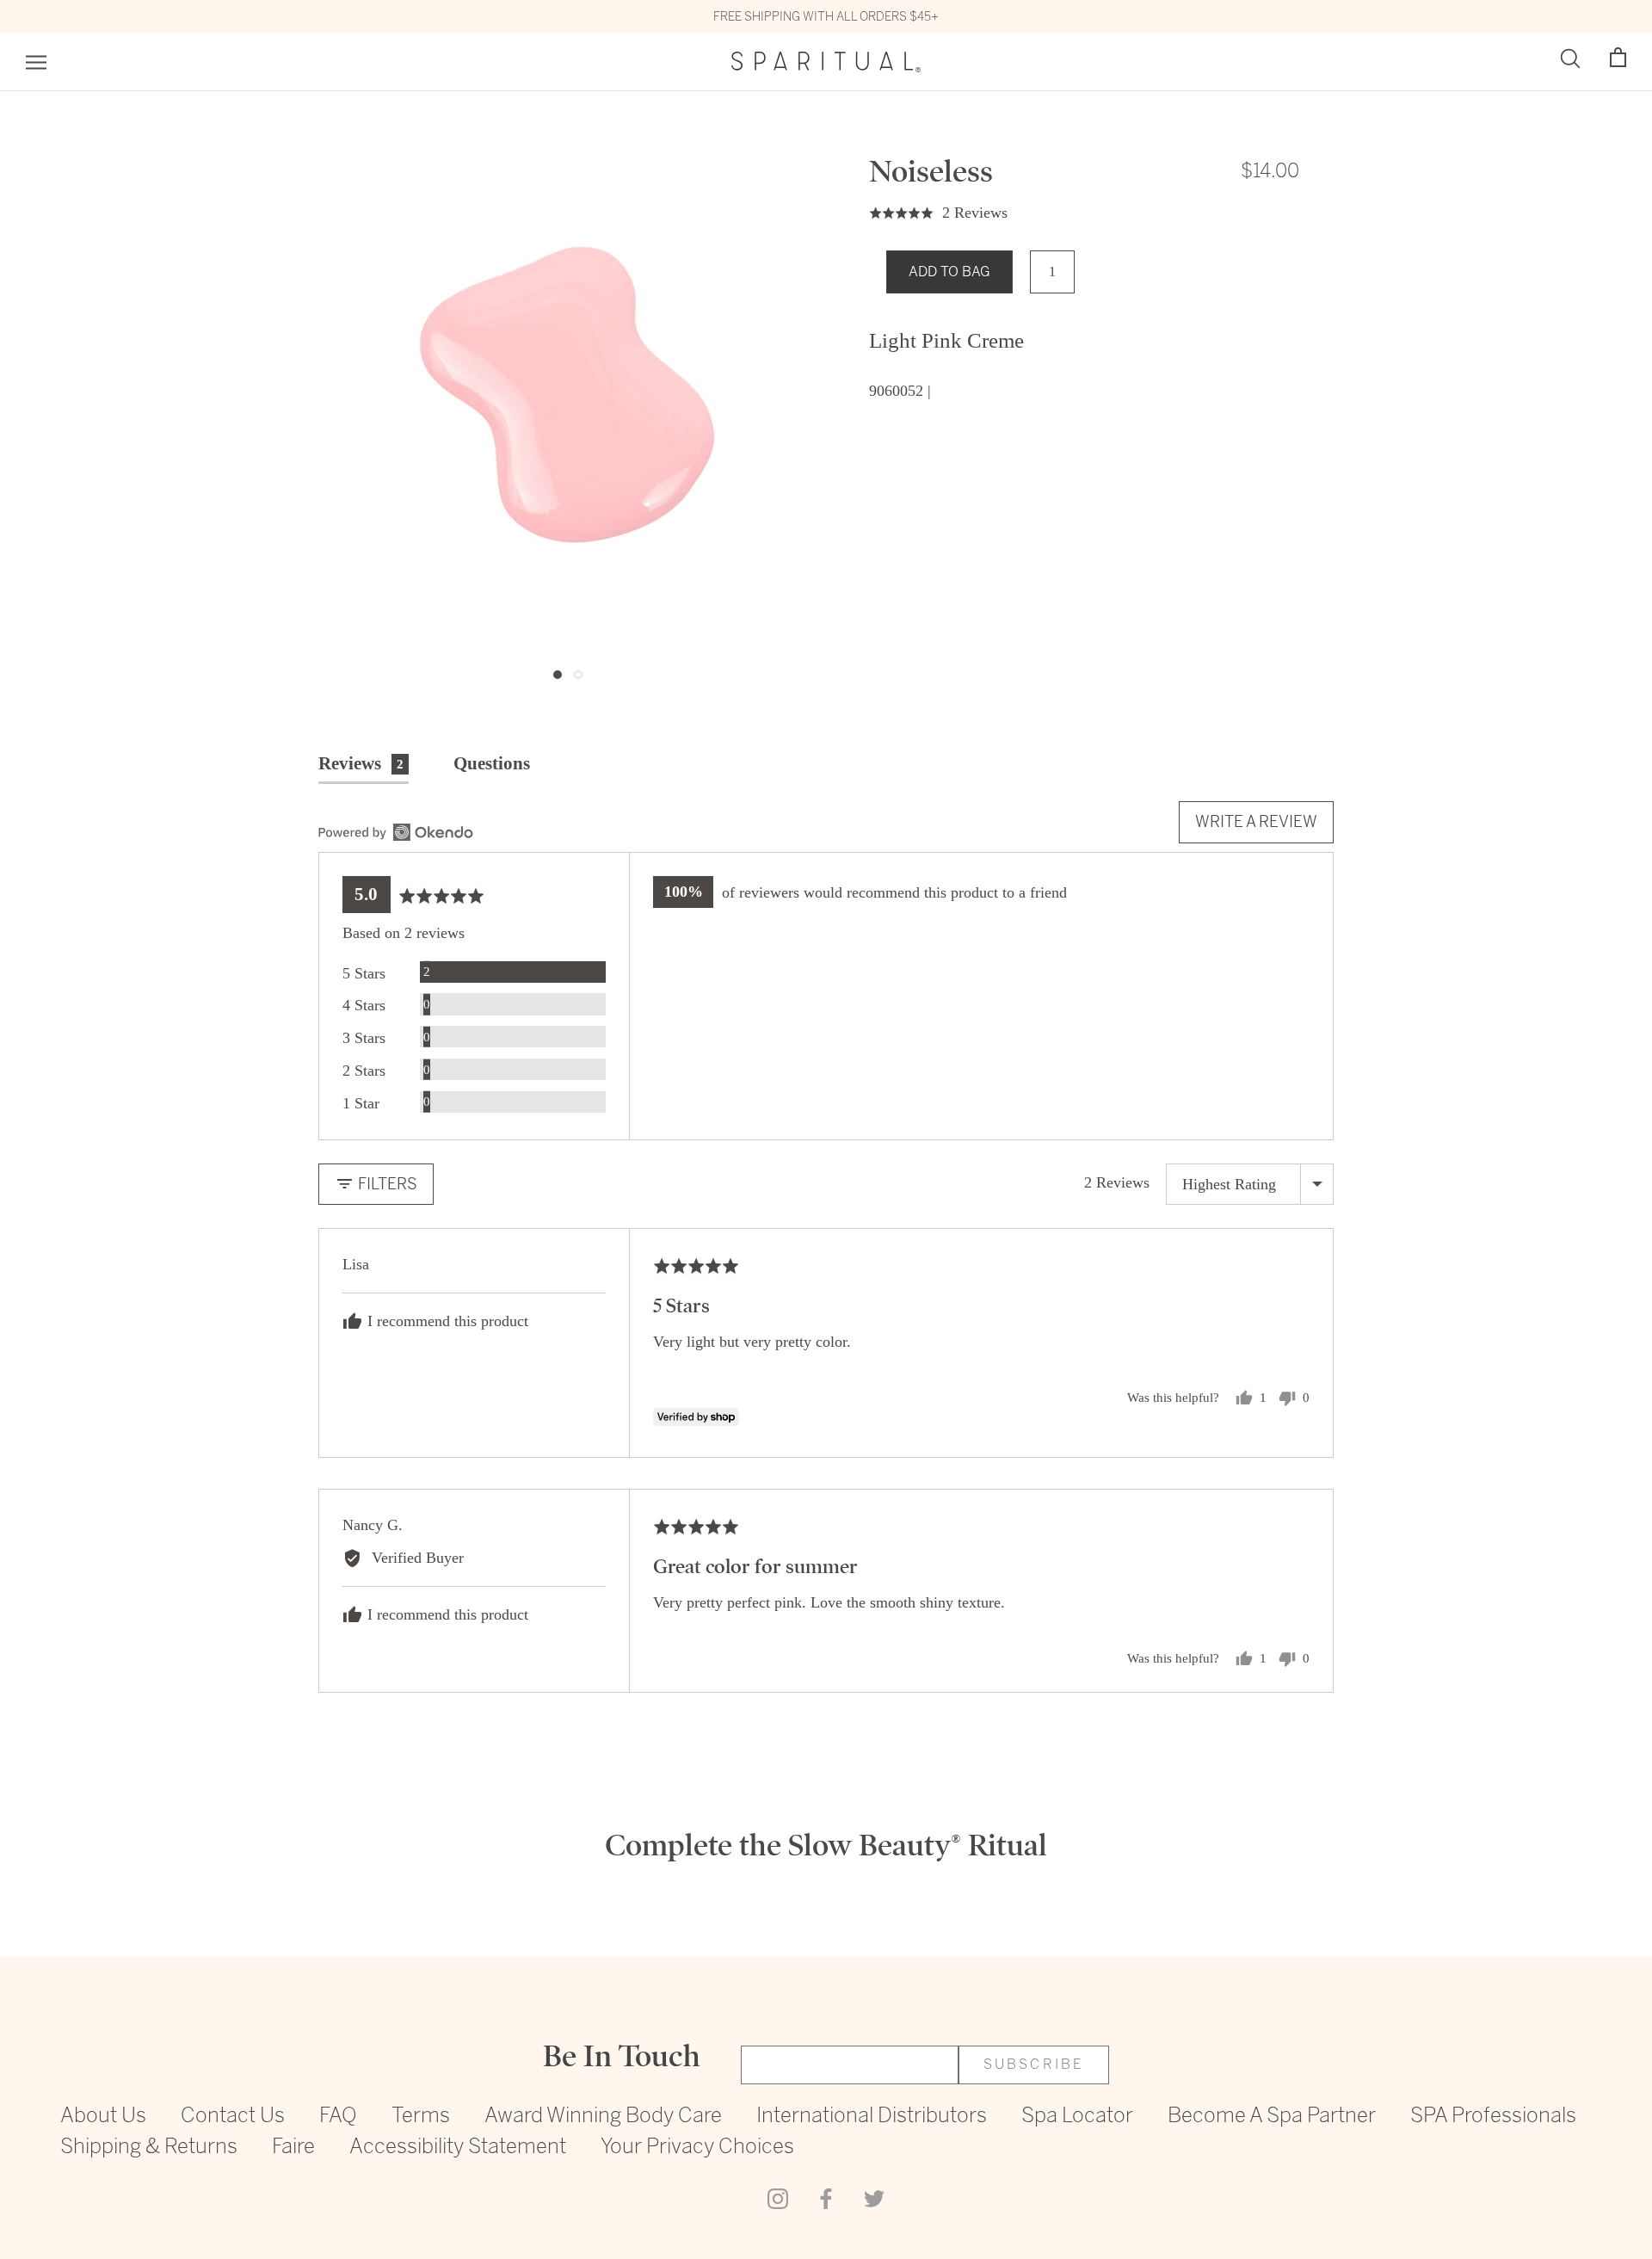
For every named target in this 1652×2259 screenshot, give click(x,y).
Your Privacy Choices (697, 2148)
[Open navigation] (36, 62)
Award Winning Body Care (603, 2117)
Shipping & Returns (149, 2148)
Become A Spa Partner (1272, 2117)
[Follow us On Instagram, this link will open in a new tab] (778, 2198)
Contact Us (233, 2117)
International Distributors (872, 2117)
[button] (1618, 58)
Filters (386, 1184)
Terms (421, 2117)
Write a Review (1256, 821)
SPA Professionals (1493, 2117)
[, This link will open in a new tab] (396, 832)
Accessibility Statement (458, 2148)
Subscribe (1034, 2065)
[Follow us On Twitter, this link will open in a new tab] (874, 2198)
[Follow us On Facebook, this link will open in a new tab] (826, 2198)
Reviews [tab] (361, 763)
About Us (103, 2117)
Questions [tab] (492, 763)
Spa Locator (1077, 2117)
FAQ (338, 2117)
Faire (293, 2148)
